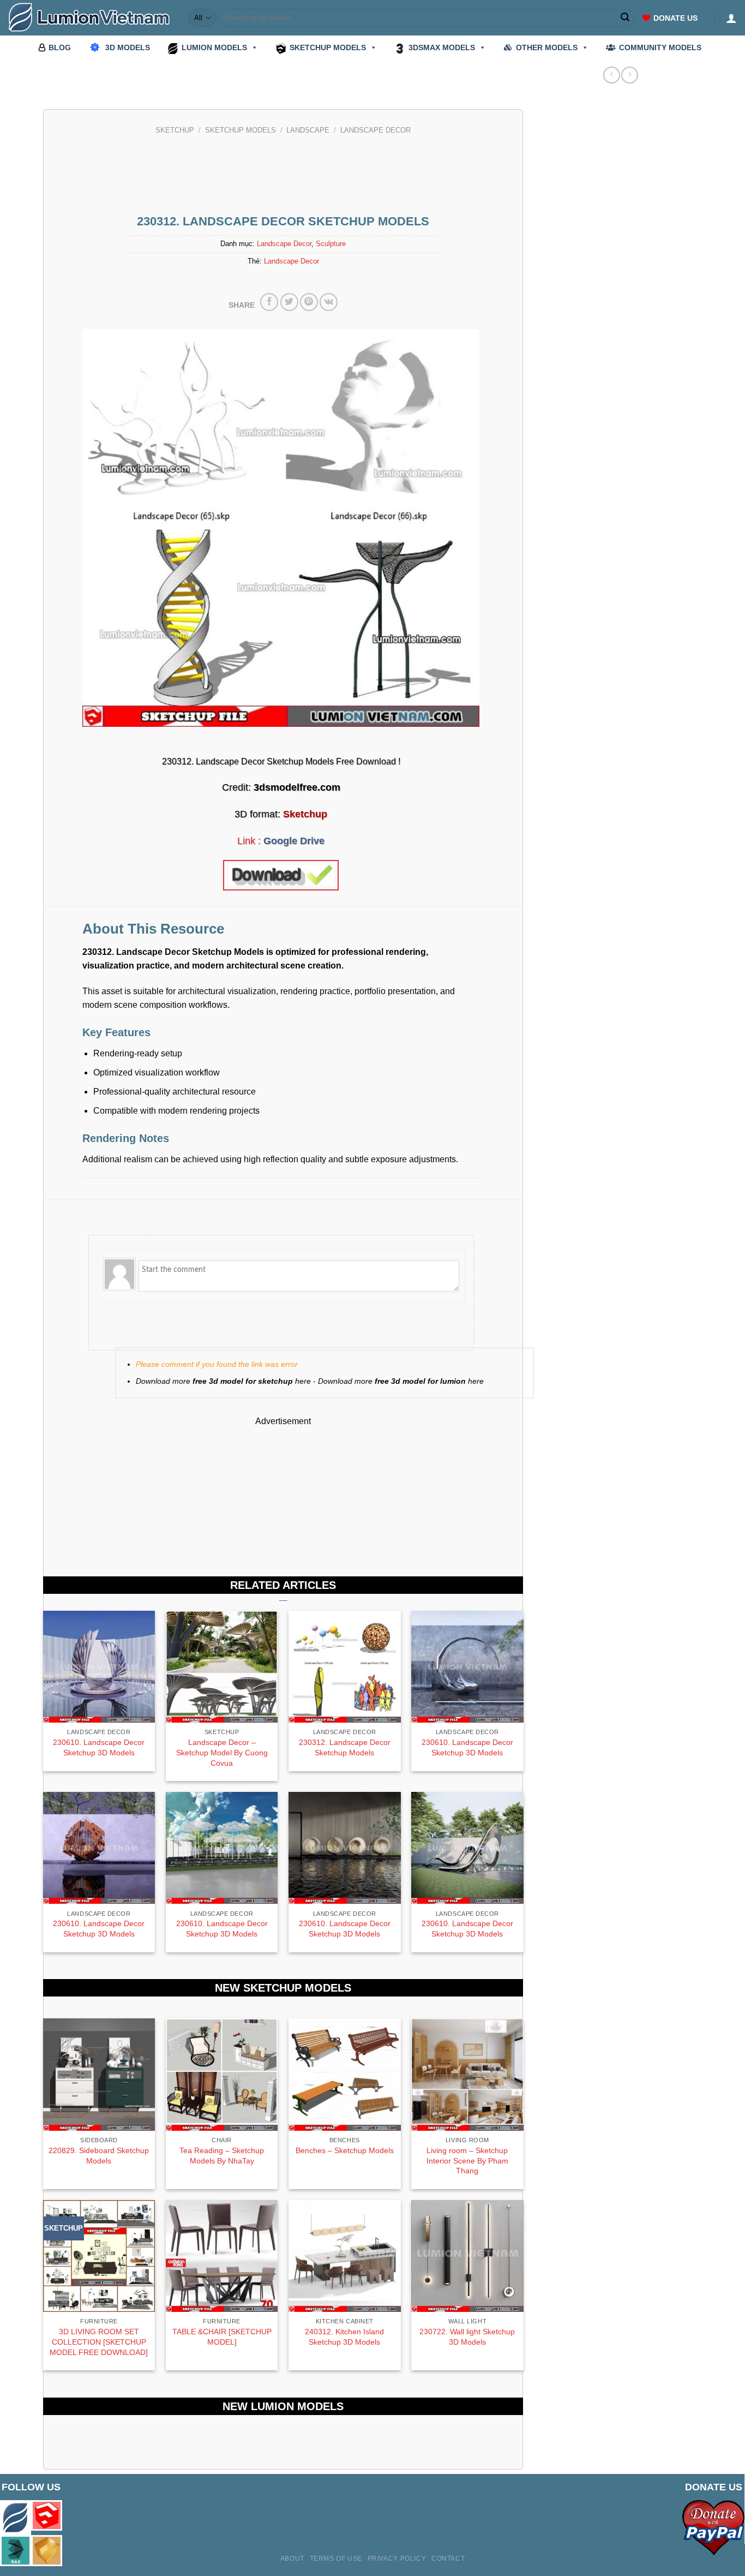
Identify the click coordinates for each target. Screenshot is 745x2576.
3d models (128, 47)
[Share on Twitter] (289, 302)
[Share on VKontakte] (329, 302)
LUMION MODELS (214, 47)
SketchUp (175, 130)
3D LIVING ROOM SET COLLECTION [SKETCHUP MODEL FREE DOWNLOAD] (99, 2342)
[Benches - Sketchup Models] (345, 2075)
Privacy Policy (397, 2559)
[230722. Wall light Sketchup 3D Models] (467, 2256)
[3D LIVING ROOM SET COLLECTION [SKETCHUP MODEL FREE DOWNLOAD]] (99, 2256)
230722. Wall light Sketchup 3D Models (467, 2337)
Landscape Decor (375, 130)
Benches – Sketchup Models (345, 2150)
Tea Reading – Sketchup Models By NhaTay (222, 2156)
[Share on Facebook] (269, 302)
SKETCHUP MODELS (328, 47)
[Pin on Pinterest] (309, 302)
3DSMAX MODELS (442, 47)
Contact (448, 2559)
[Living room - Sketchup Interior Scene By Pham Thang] (467, 2075)
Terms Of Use (336, 2559)
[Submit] (626, 18)
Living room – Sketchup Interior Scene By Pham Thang (467, 2160)
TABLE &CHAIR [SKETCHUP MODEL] (222, 2337)
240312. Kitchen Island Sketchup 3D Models (344, 2337)
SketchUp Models (241, 130)
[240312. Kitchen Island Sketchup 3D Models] (345, 2256)
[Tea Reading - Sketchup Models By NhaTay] (222, 2075)
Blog (60, 47)
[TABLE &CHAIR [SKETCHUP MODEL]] (222, 2256)
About (292, 2559)
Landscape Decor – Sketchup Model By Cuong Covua (222, 1752)
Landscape (308, 130)
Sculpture (331, 244)
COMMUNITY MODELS (660, 47)
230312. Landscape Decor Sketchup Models (345, 1747)
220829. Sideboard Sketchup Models (99, 2156)
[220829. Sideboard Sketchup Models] (99, 2075)
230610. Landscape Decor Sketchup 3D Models (99, 1747)
